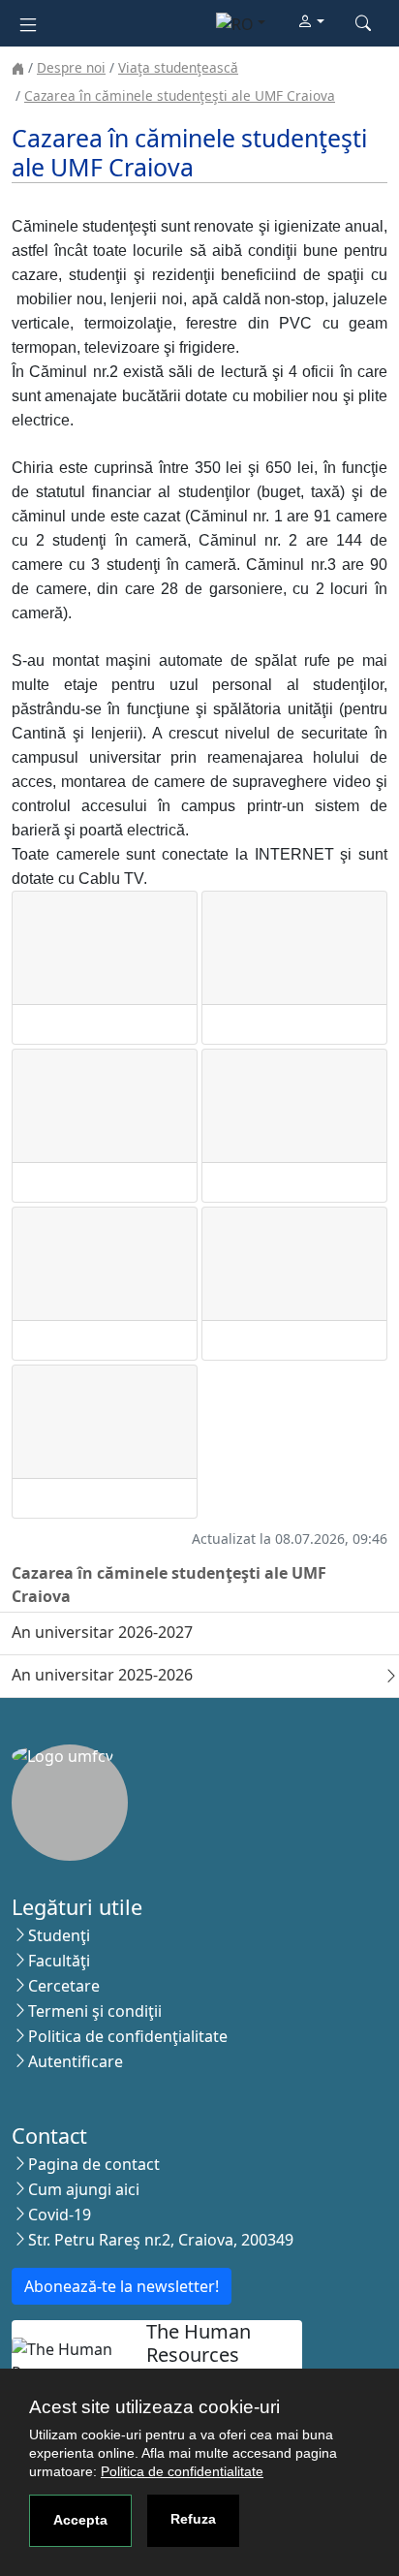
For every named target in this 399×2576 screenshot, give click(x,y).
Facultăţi (59, 1961)
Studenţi (59, 1935)
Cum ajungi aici (84, 2189)
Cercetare (64, 1986)
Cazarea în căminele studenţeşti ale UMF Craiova (180, 95)
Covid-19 (60, 2215)
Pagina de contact (94, 2164)
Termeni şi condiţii (95, 2011)
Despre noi (71, 67)
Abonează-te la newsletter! (122, 2286)
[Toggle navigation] (28, 23)
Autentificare (76, 2061)
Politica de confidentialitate (182, 2471)
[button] (311, 22)
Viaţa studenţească (178, 67)
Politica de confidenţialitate (128, 2036)
